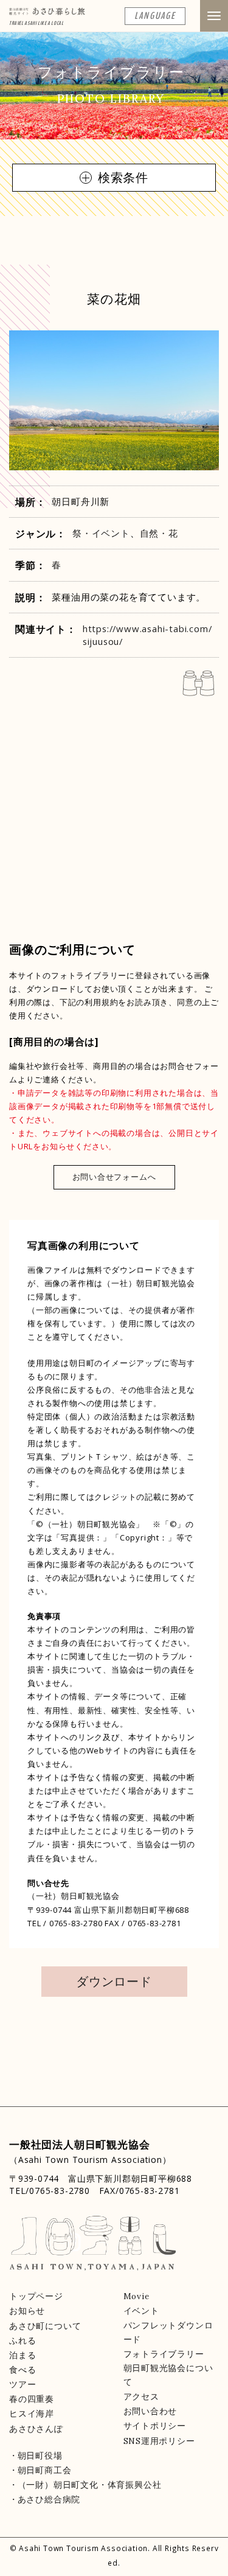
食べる (22, 2370)
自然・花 (159, 533)
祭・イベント (101, 533)
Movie (136, 2296)
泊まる (22, 2355)
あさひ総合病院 (49, 2499)
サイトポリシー (155, 2426)
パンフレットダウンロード (168, 2332)
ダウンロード (114, 1981)
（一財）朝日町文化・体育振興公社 (89, 2485)
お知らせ (27, 2311)
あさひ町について (45, 2326)
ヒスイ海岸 (32, 2414)
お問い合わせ (150, 2411)
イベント (141, 2311)
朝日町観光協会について (168, 2375)
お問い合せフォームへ (114, 1177)
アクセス (141, 2397)
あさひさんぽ (36, 2429)
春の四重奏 (32, 2399)
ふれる (22, 2341)
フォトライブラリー (164, 2354)
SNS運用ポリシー (159, 2441)
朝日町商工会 (44, 2470)
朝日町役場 (40, 2456)
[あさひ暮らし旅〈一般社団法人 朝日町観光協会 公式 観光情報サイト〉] (47, 15)
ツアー (22, 2384)
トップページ (36, 2296)
